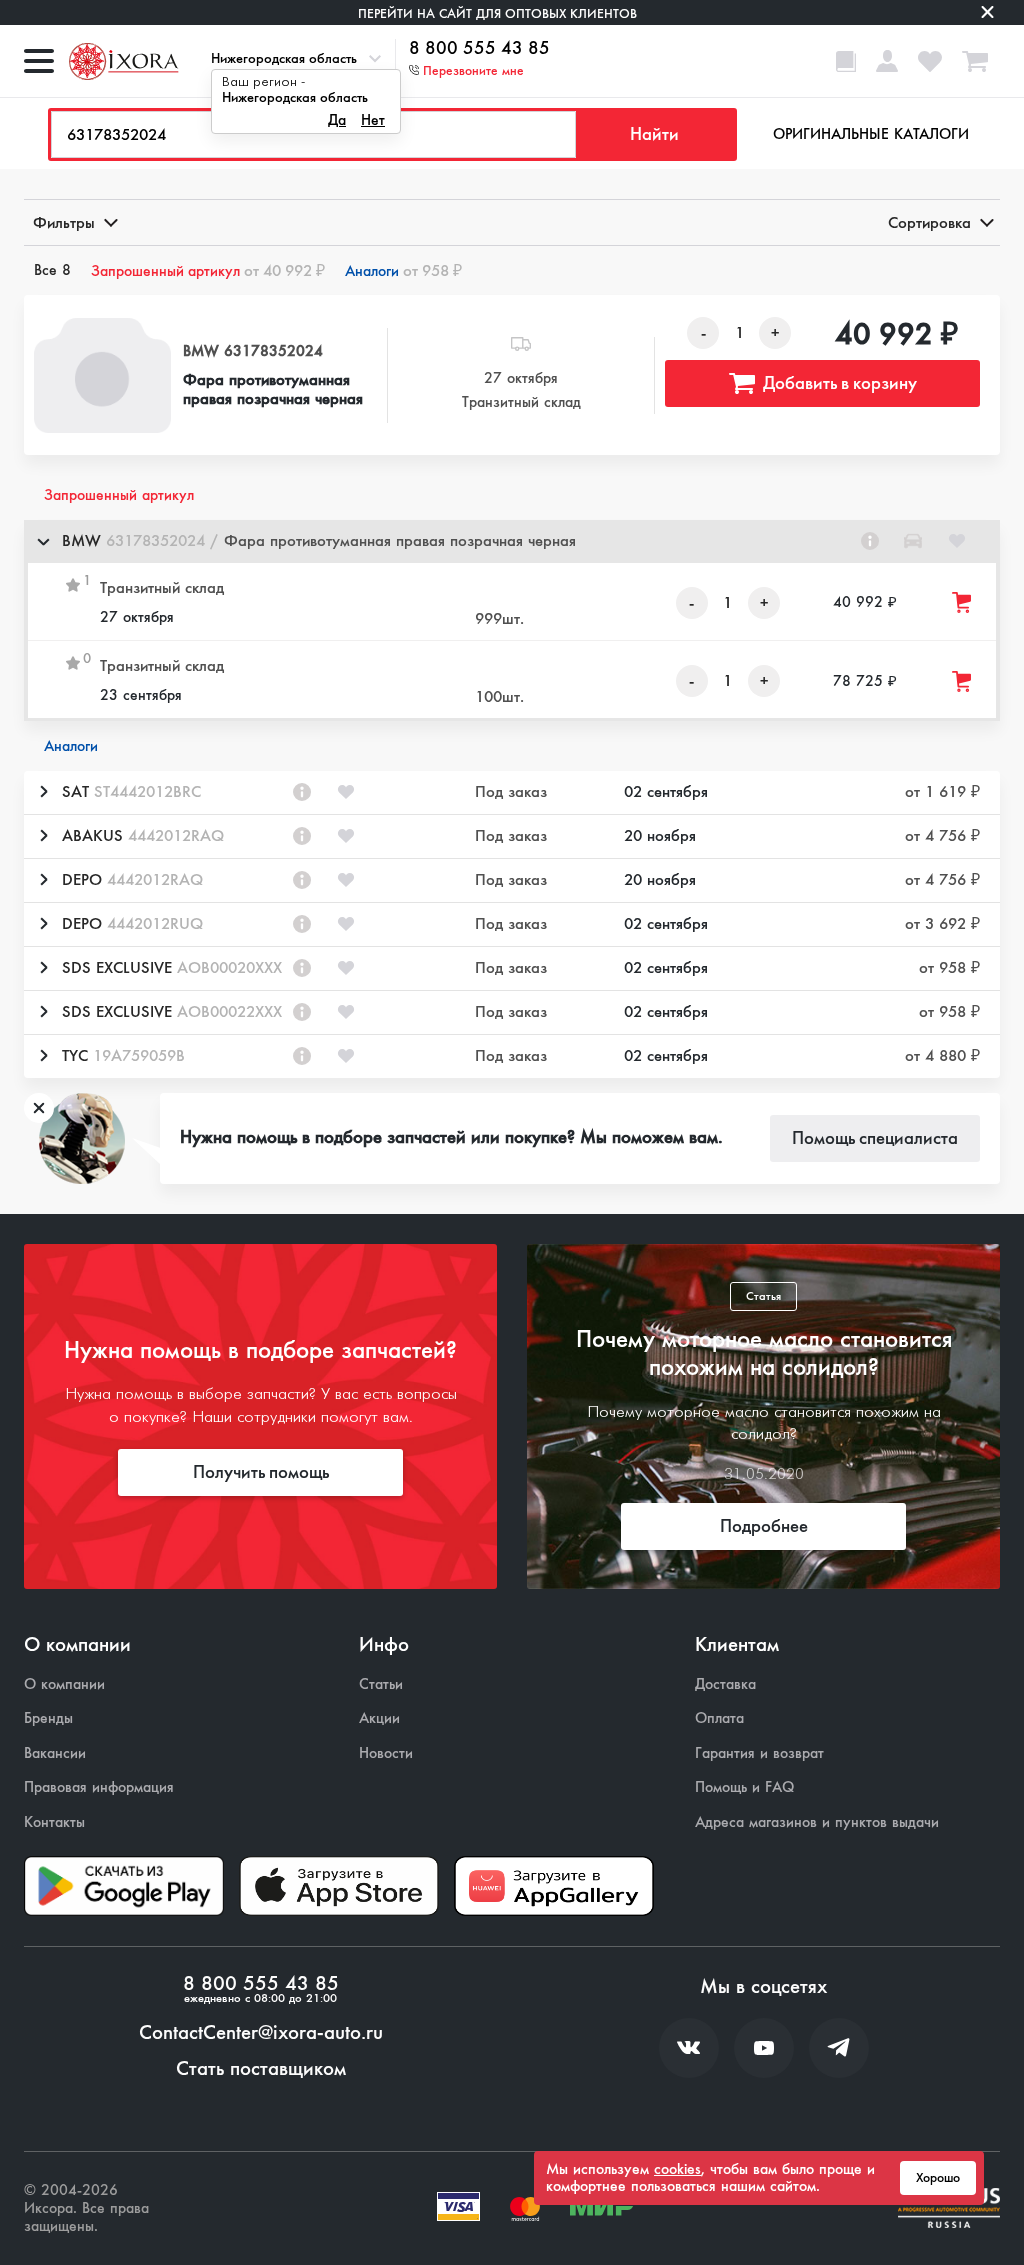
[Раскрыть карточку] (43, 792)
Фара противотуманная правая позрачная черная (273, 389)
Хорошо (938, 2178)
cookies (677, 2169)
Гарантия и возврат (759, 1753)
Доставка (725, 1684)
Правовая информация (99, 1787)
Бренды (48, 1718)
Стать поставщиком (261, 2069)
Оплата (719, 1718)
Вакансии (55, 1753)
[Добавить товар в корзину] (963, 602)
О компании (64, 1684)
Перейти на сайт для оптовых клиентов (497, 13)
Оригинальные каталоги (871, 134)
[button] (512, 541)
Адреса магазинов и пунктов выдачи (817, 1822)
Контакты (54, 1822)
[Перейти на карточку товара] (102, 375)
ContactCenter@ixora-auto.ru (261, 2033)
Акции (379, 1718)
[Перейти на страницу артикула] (870, 541)
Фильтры (64, 222)
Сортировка (929, 222)
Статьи (381, 1684)
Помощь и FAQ (744, 1787)
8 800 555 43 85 (479, 49)
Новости (386, 1753)
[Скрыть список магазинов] (43, 541)
